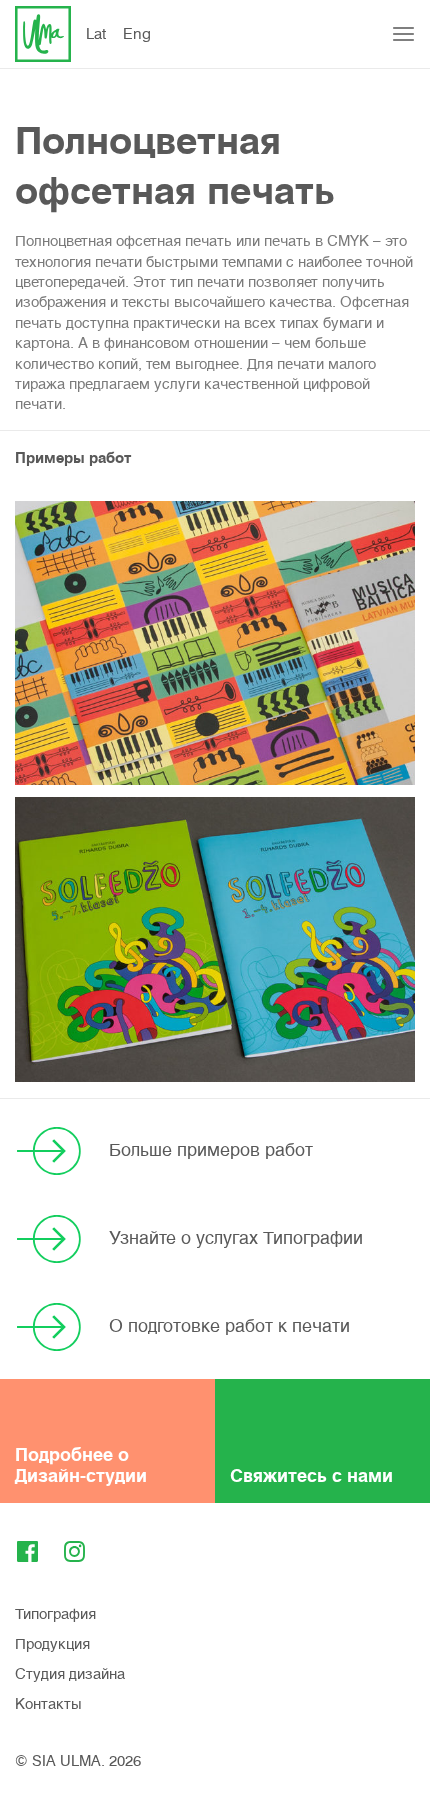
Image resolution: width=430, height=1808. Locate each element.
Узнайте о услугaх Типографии (236, 1238)
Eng (137, 34)
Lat (96, 34)
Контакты (48, 1704)
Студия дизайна (70, 1674)
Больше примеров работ (211, 1150)
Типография (55, 1614)
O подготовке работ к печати (229, 1326)
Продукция (52, 1644)
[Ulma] (43, 34)
